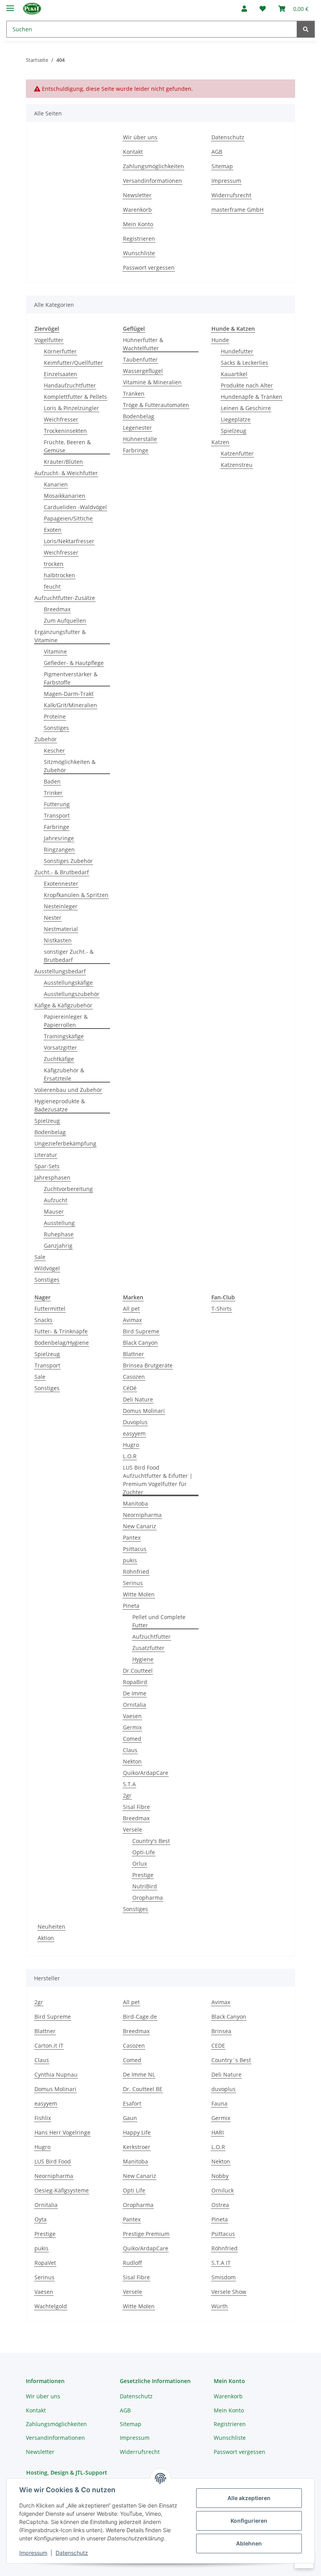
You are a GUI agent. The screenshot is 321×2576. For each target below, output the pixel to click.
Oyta (41, 2219)
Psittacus (135, 1549)
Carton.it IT (49, 2045)
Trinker (53, 793)
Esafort (132, 2103)
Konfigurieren (249, 2521)
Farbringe (57, 827)
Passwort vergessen (149, 268)
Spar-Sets (47, 1166)
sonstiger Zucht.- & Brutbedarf (69, 956)
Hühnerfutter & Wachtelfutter (143, 344)
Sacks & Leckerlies (244, 363)
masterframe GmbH (237, 210)
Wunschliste (139, 253)
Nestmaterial (61, 929)
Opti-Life (144, 1852)
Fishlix (43, 2118)
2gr (127, 1795)
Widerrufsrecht (231, 195)
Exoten (53, 530)
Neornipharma (142, 1515)
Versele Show (229, 2292)
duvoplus (224, 2089)
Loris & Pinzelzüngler (71, 408)
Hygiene (143, 1659)
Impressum (33, 2553)
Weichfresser (61, 419)
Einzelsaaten (60, 374)
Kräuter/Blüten (63, 462)
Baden (52, 781)
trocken (54, 564)
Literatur (46, 1155)
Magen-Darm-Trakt (69, 694)
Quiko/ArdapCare (146, 1773)
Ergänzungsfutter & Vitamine (60, 636)
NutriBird (145, 1886)
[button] (244, 9)
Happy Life (137, 2132)
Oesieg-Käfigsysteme (62, 2190)
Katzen (220, 442)
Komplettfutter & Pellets (75, 397)
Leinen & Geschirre (246, 408)
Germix (132, 1727)
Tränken (134, 394)
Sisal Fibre (136, 1807)
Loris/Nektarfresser (69, 541)
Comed (132, 1739)
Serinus (133, 1583)
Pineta (131, 1606)
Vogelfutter (49, 340)
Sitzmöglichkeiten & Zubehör (70, 766)
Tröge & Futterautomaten (156, 405)
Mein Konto (138, 224)
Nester (53, 918)
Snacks (43, 1320)
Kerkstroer (137, 2147)
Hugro (131, 1445)
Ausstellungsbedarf (60, 971)
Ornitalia (134, 1705)
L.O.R (130, 1456)
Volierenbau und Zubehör (68, 1090)
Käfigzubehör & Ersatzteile (64, 1074)
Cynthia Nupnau (56, 2074)
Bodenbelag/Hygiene (62, 1343)
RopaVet (45, 2263)
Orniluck (223, 2190)
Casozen (134, 1377)
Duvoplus (135, 1422)
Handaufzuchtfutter (70, 385)
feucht (52, 586)
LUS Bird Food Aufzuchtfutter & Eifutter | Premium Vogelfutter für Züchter (158, 1480)
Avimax (132, 1320)
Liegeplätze (236, 419)
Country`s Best (231, 2060)
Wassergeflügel (143, 371)
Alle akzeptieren (249, 2498)
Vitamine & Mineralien (152, 382)
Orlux (140, 1864)
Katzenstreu (237, 465)
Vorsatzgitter (60, 1048)
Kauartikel (234, 374)
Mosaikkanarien (65, 496)
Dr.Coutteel (138, 1671)
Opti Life (134, 2190)
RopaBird (135, 1682)
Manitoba (135, 1503)
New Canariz (140, 1526)
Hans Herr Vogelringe (62, 2132)
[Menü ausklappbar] (10, 5)
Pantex (132, 1537)
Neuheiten (51, 1927)
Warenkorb (137, 210)
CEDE (218, 2045)
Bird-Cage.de (140, 2017)
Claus (130, 1750)
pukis (130, 1560)
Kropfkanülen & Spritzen (76, 895)
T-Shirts (222, 1309)
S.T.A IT (221, 2263)
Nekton (132, 1761)
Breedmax (57, 609)
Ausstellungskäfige (68, 983)
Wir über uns (140, 137)
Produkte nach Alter (247, 385)
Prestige (143, 1875)
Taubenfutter (140, 359)
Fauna (219, 2103)
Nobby (220, 2176)
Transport (57, 815)
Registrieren (139, 239)
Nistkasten (58, 940)
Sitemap (222, 166)
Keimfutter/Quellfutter (73, 363)
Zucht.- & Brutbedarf (62, 872)
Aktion (46, 1938)
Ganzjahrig (58, 1246)
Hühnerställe (140, 439)
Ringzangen (59, 849)
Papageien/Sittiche (68, 518)
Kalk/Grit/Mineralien (70, 705)
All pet (131, 1309)
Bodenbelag (50, 1132)
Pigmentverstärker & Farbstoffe (71, 678)
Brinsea (221, 2031)
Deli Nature (138, 1399)
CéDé (130, 1388)
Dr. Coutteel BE (143, 2089)
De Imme (135, 1693)
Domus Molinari (144, 1411)
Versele (133, 1829)
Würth (220, 2306)
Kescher (54, 750)
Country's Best (151, 1841)
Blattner (133, 1354)
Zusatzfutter (148, 1648)
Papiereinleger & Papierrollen (66, 1021)
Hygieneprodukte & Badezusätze (60, 1105)
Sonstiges (56, 728)
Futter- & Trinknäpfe (61, 1331)
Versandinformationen (152, 181)
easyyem (134, 1433)
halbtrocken (60, 575)
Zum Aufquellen (65, 621)
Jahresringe (59, 838)
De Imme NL (139, 2074)
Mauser (54, 1211)
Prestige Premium (146, 2234)
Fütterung (57, 804)
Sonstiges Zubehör (68, 861)
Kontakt (133, 152)
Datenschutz (72, 2553)
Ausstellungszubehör (72, 994)
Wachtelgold (51, 2306)
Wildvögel (47, 1268)
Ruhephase (59, 1234)
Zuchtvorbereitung (68, 1189)
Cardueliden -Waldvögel (75, 507)
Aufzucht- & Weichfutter (66, 473)
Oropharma (148, 1898)
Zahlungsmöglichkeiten (153, 166)
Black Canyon (140, 1343)
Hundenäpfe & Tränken (252, 397)
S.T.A (129, 1784)
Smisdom (224, 2277)
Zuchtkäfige (59, 1059)
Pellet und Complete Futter (159, 1621)
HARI (218, 2132)
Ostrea (220, 2205)
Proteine (55, 716)
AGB (217, 152)
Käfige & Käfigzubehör (63, 1005)
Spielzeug (47, 1121)
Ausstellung (59, 1223)
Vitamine (55, 651)
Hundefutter (237, 351)
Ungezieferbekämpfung (65, 1143)
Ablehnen (249, 2543)
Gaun (130, 2118)
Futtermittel (50, 1309)
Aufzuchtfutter (151, 1637)
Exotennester (61, 884)
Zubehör (46, 739)
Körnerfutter (60, 351)
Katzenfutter (237, 453)
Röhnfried (136, 1572)
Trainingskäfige (64, 1036)
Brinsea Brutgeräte (148, 1365)
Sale (40, 1257)
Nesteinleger (61, 906)
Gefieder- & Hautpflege (74, 663)
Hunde (220, 340)
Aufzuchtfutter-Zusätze (65, 598)
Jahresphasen (52, 1177)
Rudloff (133, 2263)
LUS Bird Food (53, 2161)
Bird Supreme (141, 1331)
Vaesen (132, 1716)
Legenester (137, 428)
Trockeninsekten (65, 431)
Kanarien (56, 484)
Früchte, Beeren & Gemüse (67, 446)
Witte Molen (139, 1594)
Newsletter (137, 195)
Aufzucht (56, 1200)
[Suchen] (306, 29)
